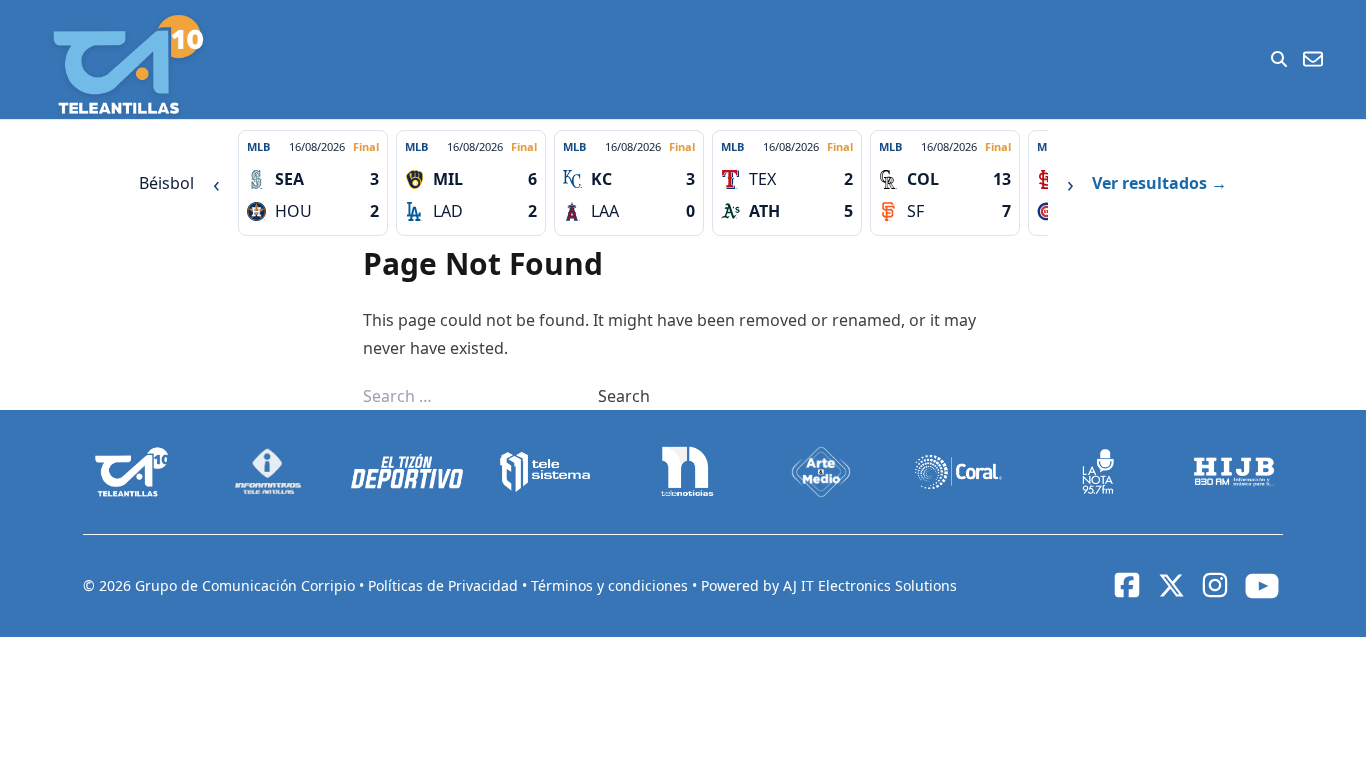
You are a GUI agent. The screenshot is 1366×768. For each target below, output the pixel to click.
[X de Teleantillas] (1171, 586)
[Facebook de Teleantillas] (1127, 585)
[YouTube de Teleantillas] (1262, 586)
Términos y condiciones (611, 585)
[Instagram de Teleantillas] (1215, 585)
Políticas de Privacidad (445, 585)
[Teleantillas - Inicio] (128, 64)
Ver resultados (1159, 183)
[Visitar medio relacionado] (132, 472)
